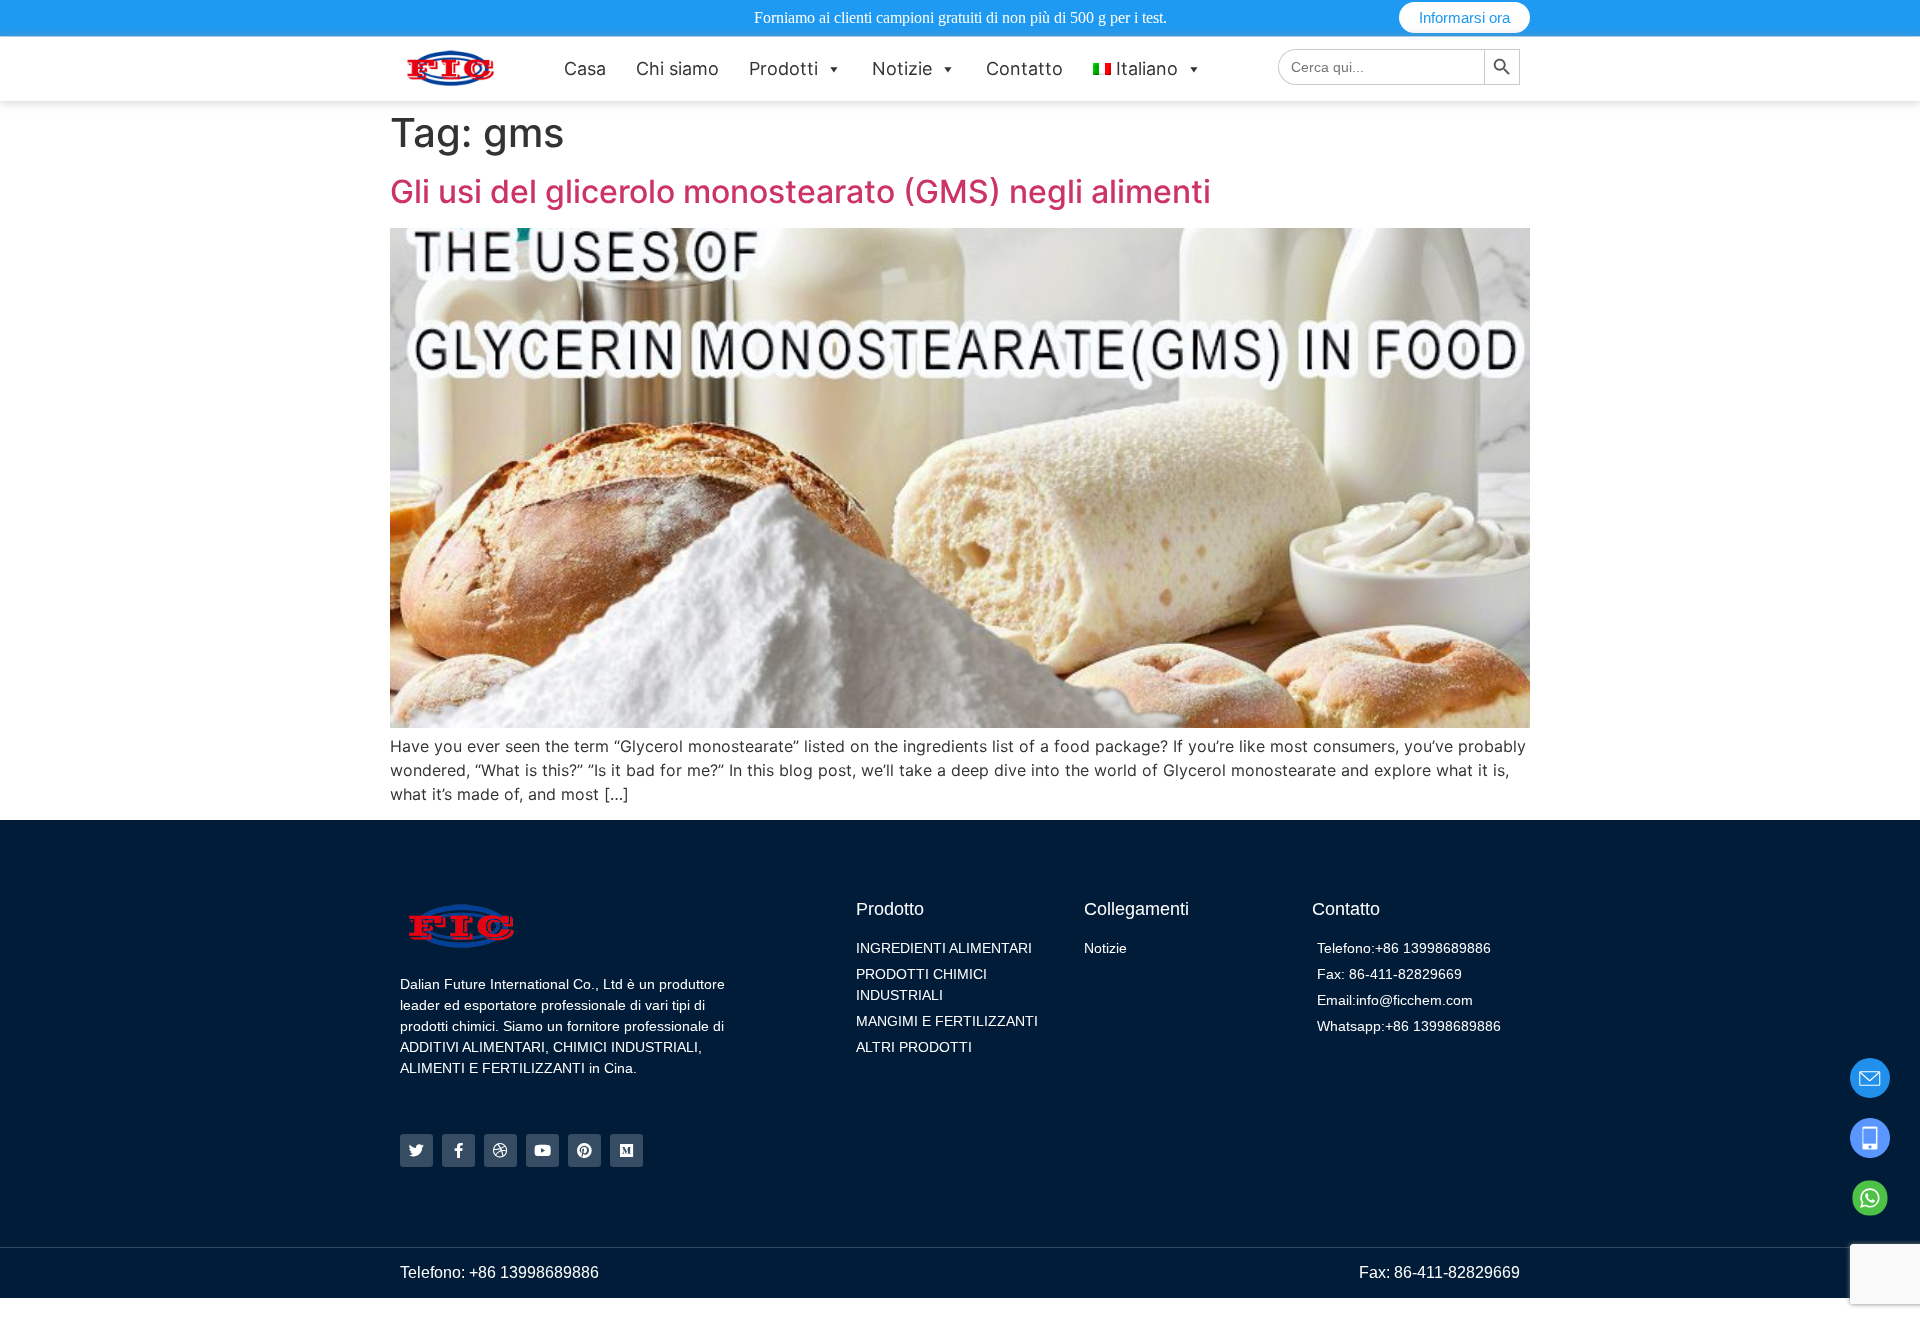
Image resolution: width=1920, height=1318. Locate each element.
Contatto (1024, 68)
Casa (585, 68)
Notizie (902, 68)
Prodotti (783, 68)
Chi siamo (677, 68)
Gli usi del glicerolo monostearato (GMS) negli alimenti (800, 191)
